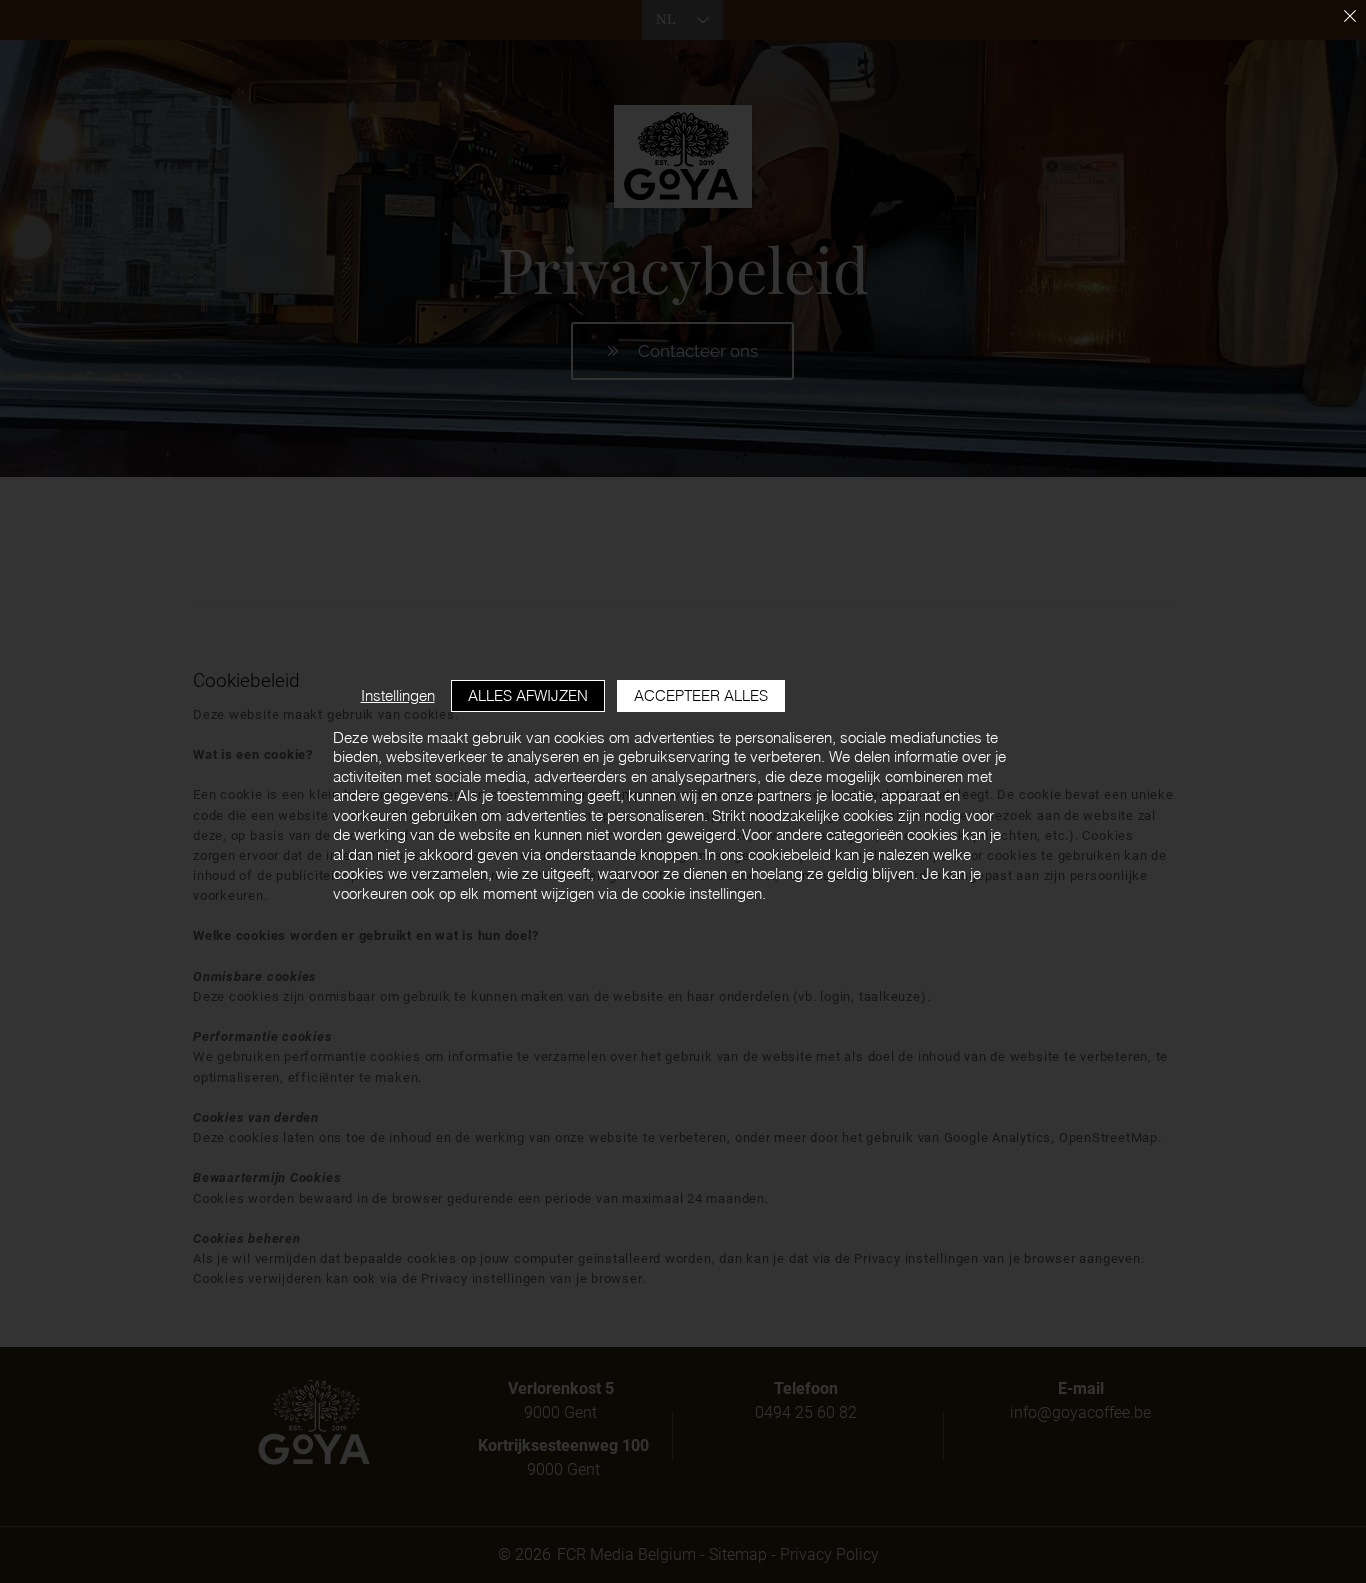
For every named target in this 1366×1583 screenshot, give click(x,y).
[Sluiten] (1350, 17)
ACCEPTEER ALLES (701, 695)
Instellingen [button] (398, 695)
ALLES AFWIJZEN (528, 695)
